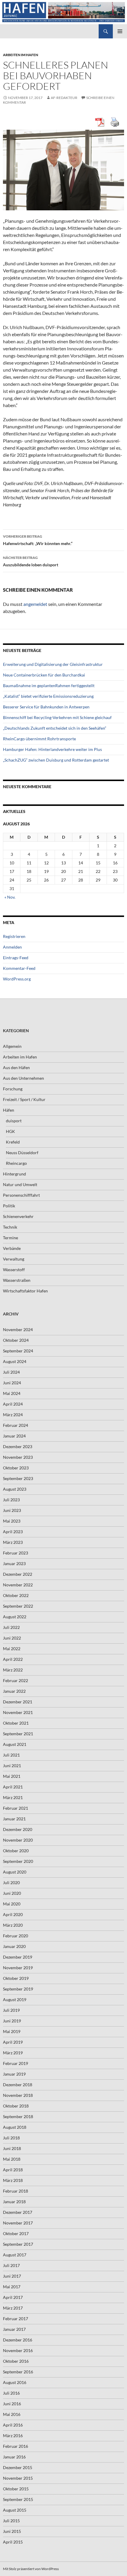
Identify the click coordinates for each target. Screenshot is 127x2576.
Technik (10, 1227)
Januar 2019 (14, 2074)
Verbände (12, 1248)
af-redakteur (64, 98)
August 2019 (15, 2000)
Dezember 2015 (18, 2467)
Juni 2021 (12, 1766)
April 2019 (13, 2042)
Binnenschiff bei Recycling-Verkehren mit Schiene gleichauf (57, 717)
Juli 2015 (11, 2521)
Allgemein (12, 1046)
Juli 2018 (11, 2138)
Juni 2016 (12, 2404)
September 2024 (18, 1351)
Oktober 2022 (16, 1595)
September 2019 (18, 1989)
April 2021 (13, 1787)
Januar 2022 (14, 1691)
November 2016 (18, 2350)
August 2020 (15, 1872)
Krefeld (13, 1142)
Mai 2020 (12, 1904)
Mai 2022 (12, 1649)
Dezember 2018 (18, 2085)
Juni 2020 (12, 1893)
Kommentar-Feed (19, 968)
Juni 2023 (12, 1510)
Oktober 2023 (16, 1468)
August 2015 (15, 2510)
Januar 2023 (14, 1563)
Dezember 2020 (18, 1829)
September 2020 (18, 1861)
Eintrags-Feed (16, 958)
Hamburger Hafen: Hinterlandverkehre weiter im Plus (52, 749)
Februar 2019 (16, 2063)
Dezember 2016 (18, 2340)
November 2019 (18, 1968)
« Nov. (10, 897)
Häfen (9, 1110)
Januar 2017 (14, 2329)
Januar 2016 (14, 2457)
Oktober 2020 (16, 1851)
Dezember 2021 (18, 1702)
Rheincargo (16, 1163)
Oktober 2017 (16, 2233)
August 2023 (15, 1489)
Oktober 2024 (16, 1340)
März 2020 (13, 1925)
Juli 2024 (11, 1372)
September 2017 (18, 2244)
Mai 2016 (12, 2414)
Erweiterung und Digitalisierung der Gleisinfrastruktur (53, 664)
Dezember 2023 (18, 1446)
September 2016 (18, 2372)
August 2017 (15, 2255)
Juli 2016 (11, 2393)
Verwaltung (14, 1259)
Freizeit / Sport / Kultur (24, 1099)
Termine (10, 1238)
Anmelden (12, 947)
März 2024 (13, 1415)
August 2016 (15, 2382)
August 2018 (15, 2127)
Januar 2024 (14, 1436)
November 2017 (18, 2223)
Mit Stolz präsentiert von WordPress (31, 2569)
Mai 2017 (12, 2287)
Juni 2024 (12, 1383)
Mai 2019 (12, 2031)
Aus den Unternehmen (23, 1078)
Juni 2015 (12, 2531)
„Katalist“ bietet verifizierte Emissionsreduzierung (48, 696)
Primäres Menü (120, 31)
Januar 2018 (14, 2202)
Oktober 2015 (16, 2489)
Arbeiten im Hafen (21, 55)
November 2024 (18, 1330)
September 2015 (18, 2499)
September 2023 (18, 1478)
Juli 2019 (11, 2010)
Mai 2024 (12, 1393)
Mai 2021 (12, 1776)
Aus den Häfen (16, 1067)
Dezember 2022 (18, 1574)
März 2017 (13, 2308)
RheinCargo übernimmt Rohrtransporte (39, 739)
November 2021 (18, 1712)
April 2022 (13, 1659)
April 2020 (13, 1914)
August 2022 (15, 1617)
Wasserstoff (14, 1270)
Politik (9, 1206)
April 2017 (13, 2297)
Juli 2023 (11, 1500)
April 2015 (13, 2542)
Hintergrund (14, 1174)
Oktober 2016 (16, 2361)
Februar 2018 (16, 2191)
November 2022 (18, 1585)
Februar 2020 (16, 1936)
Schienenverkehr (18, 1216)
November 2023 (18, 1457)
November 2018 (18, 2095)
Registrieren (14, 936)
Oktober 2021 (16, 1723)
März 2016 (13, 2436)
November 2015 (18, 2478)
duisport (14, 1121)
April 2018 (13, 2170)
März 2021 (13, 1797)
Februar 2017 (16, 2319)
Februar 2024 (16, 1425)
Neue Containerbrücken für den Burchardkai (44, 675)
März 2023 (13, 1542)
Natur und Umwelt (20, 1184)
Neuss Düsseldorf (22, 1153)
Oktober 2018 (16, 2106)
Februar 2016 (16, 2446)
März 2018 (13, 2180)
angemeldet (35, 604)
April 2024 (13, 1404)
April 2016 (13, 2425)
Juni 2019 (12, 2021)
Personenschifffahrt (21, 1195)
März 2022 (13, 1670)
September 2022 (18, 1606)
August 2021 (15, 1744)
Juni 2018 (12, 2148)
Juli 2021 (11, 1755)
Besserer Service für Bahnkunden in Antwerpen (46, 707)
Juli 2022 (11, 1627)
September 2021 (18, 1734)
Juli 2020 (11, 1883)
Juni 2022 (12, 1638)
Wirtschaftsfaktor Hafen (25, 1291)
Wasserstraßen (17, 1280)
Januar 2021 (14, 1819)
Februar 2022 (16, 1680)
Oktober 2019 (16, 1978)
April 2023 (13, 1532)
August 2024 (15, 1361)
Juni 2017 (12, 2276)
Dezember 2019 (18, 1957)
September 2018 (18, 2116)
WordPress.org (17, 979)
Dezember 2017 (18, 2212)
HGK (10, 1131)
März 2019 (13, 2053)
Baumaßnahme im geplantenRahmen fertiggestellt (49, 686)
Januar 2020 (14, 1946)
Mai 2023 (12, 1521)
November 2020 (18, 1840)
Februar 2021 (16, 1808)
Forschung (13, 1089)
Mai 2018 (12, 2159)
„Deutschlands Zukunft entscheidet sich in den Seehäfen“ (55, 728)
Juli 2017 (11, 2265)
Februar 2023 (16, 1553)
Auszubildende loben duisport (31, 561)
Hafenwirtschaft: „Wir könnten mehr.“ (38, 540)
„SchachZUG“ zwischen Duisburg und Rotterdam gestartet (56, 760)
